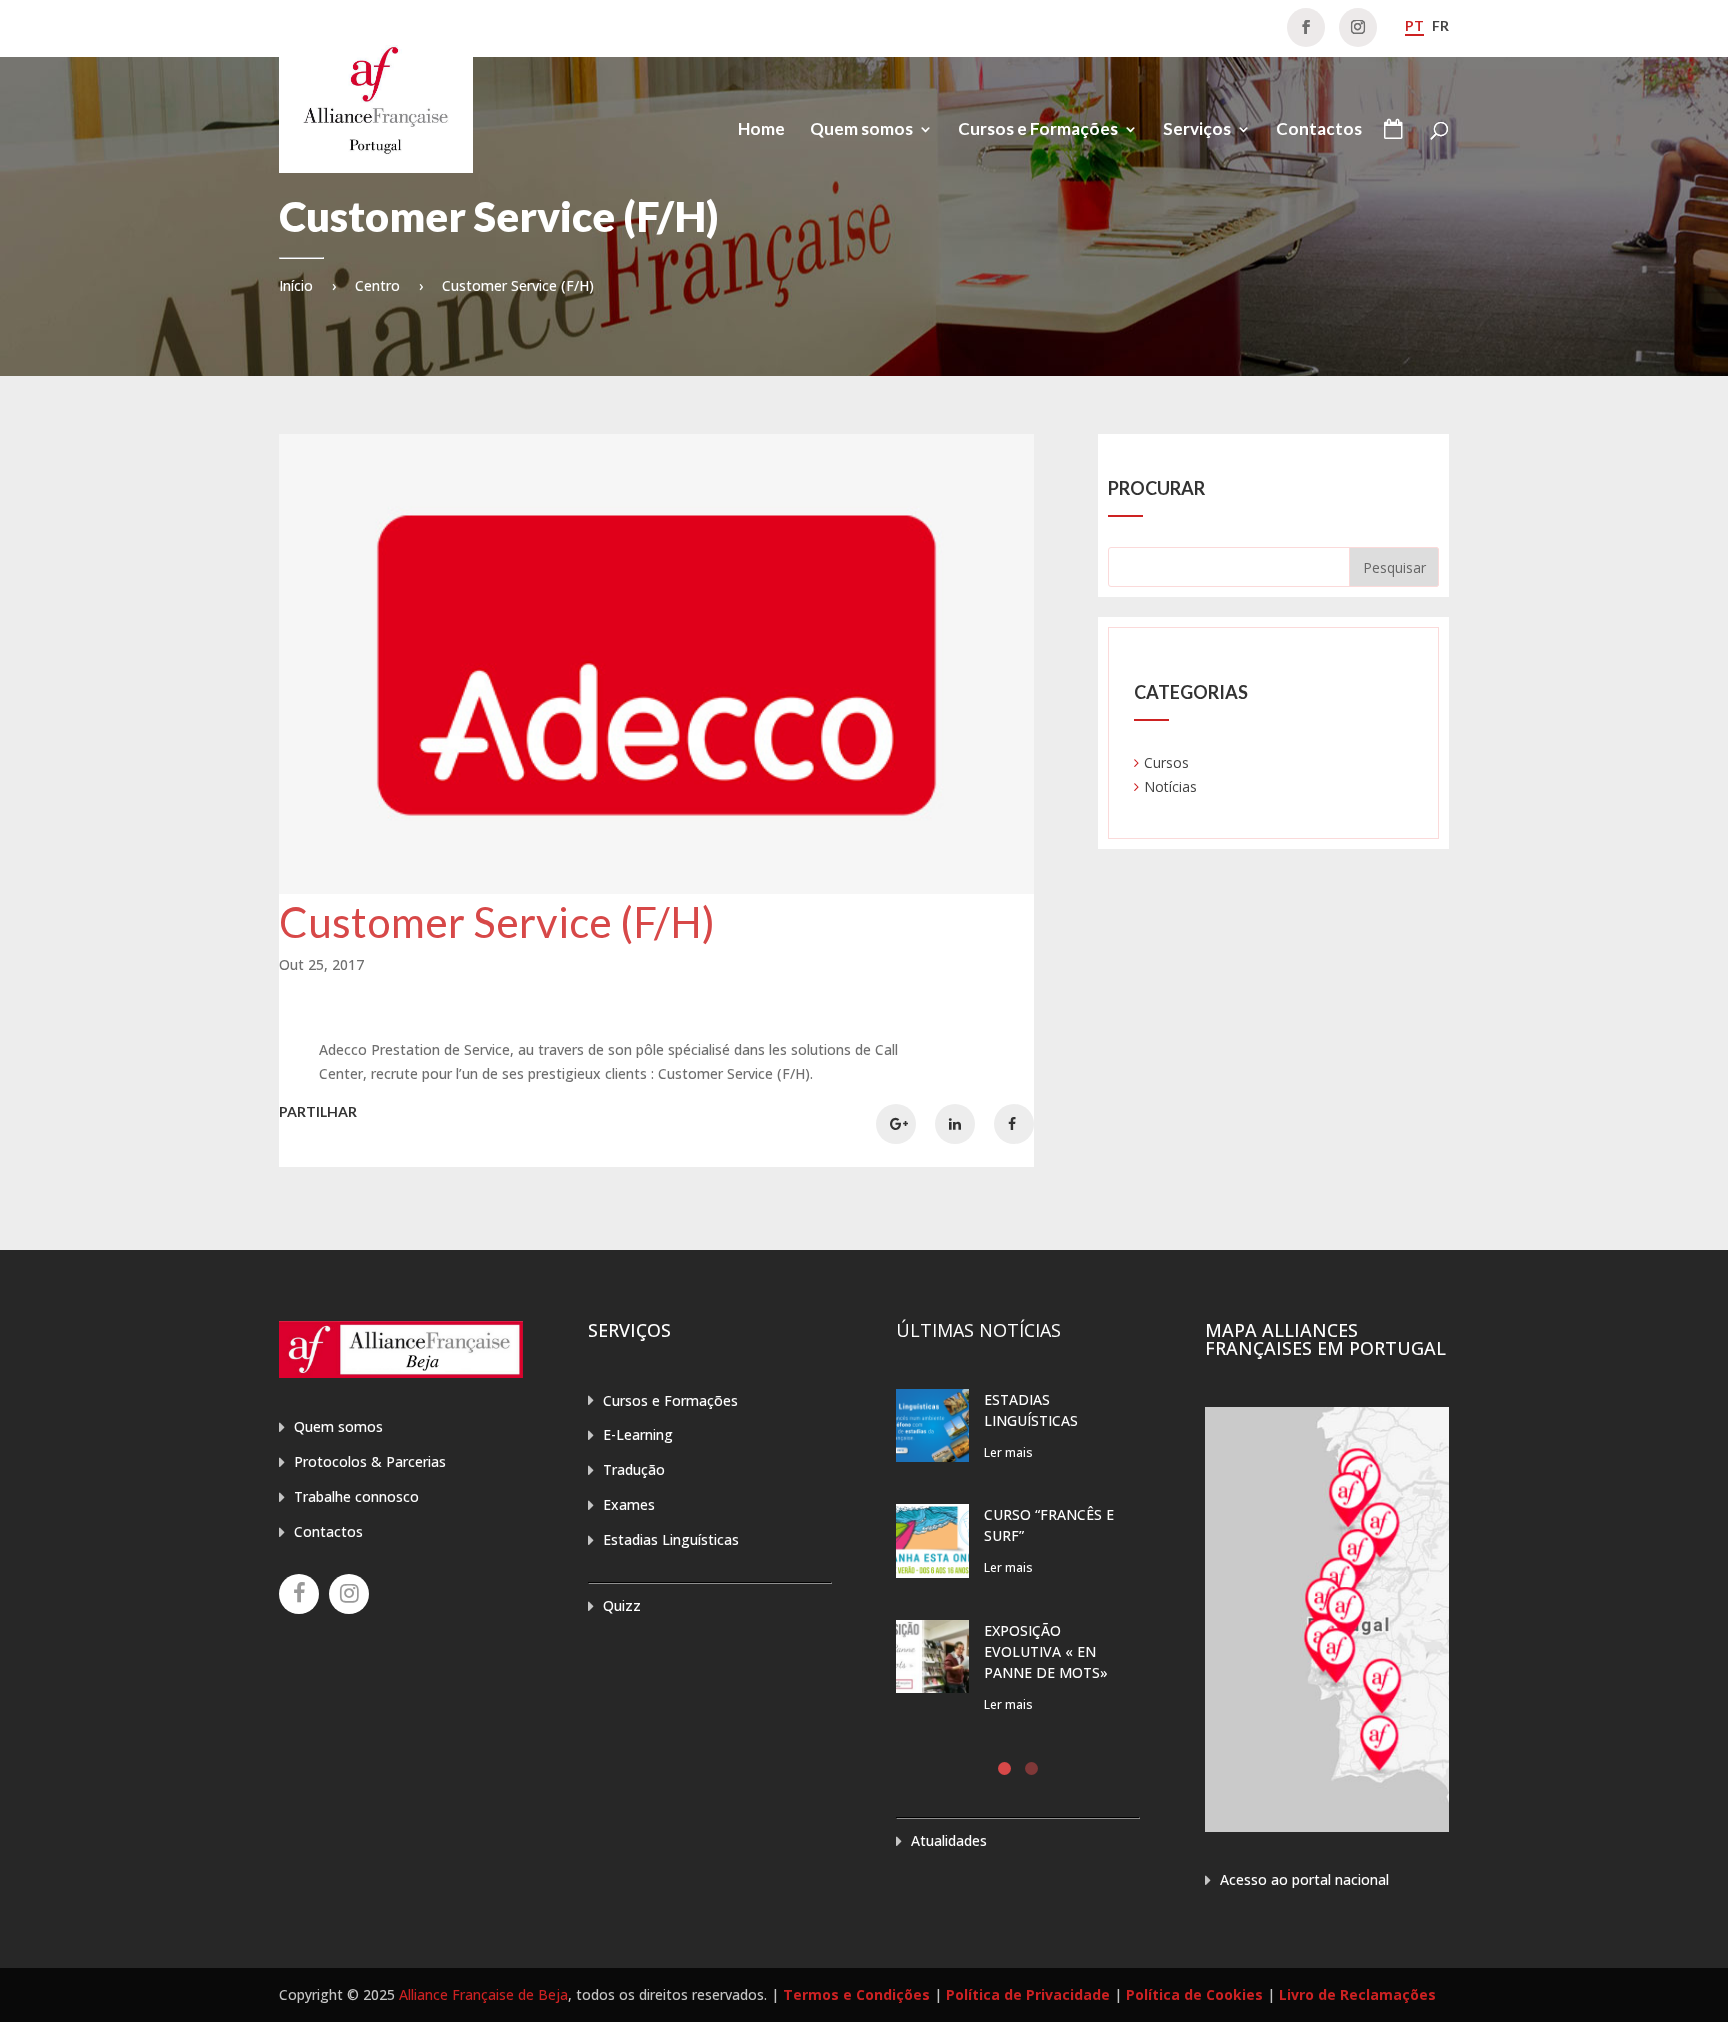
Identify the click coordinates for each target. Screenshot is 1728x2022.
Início (296, 285)
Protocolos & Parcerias (370, 1461)
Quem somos (861, 130)
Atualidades (949, 1840)
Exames (629, 1504)
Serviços (1197, 130)
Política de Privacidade (1028, 1994)
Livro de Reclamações (1357, 1994)
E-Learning (638, 1434)
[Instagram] (349, 1594)
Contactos (1319, 130)
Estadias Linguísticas (671, 1539)
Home (761, 130)
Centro (377, 285)
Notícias (1170, 786)
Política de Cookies (1194, 1994)
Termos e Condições (856, 1994)
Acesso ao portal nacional (1304, 1879)
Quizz (622, 1605)
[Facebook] (299, 1594)
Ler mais (1008, 1452)
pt (1414, 25)
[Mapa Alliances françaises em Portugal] (1327, 1826)
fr (1440, 25)
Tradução (634, 1469)
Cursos (1166, 762)
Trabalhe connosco (356, 1496)
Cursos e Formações (1038, 130)
